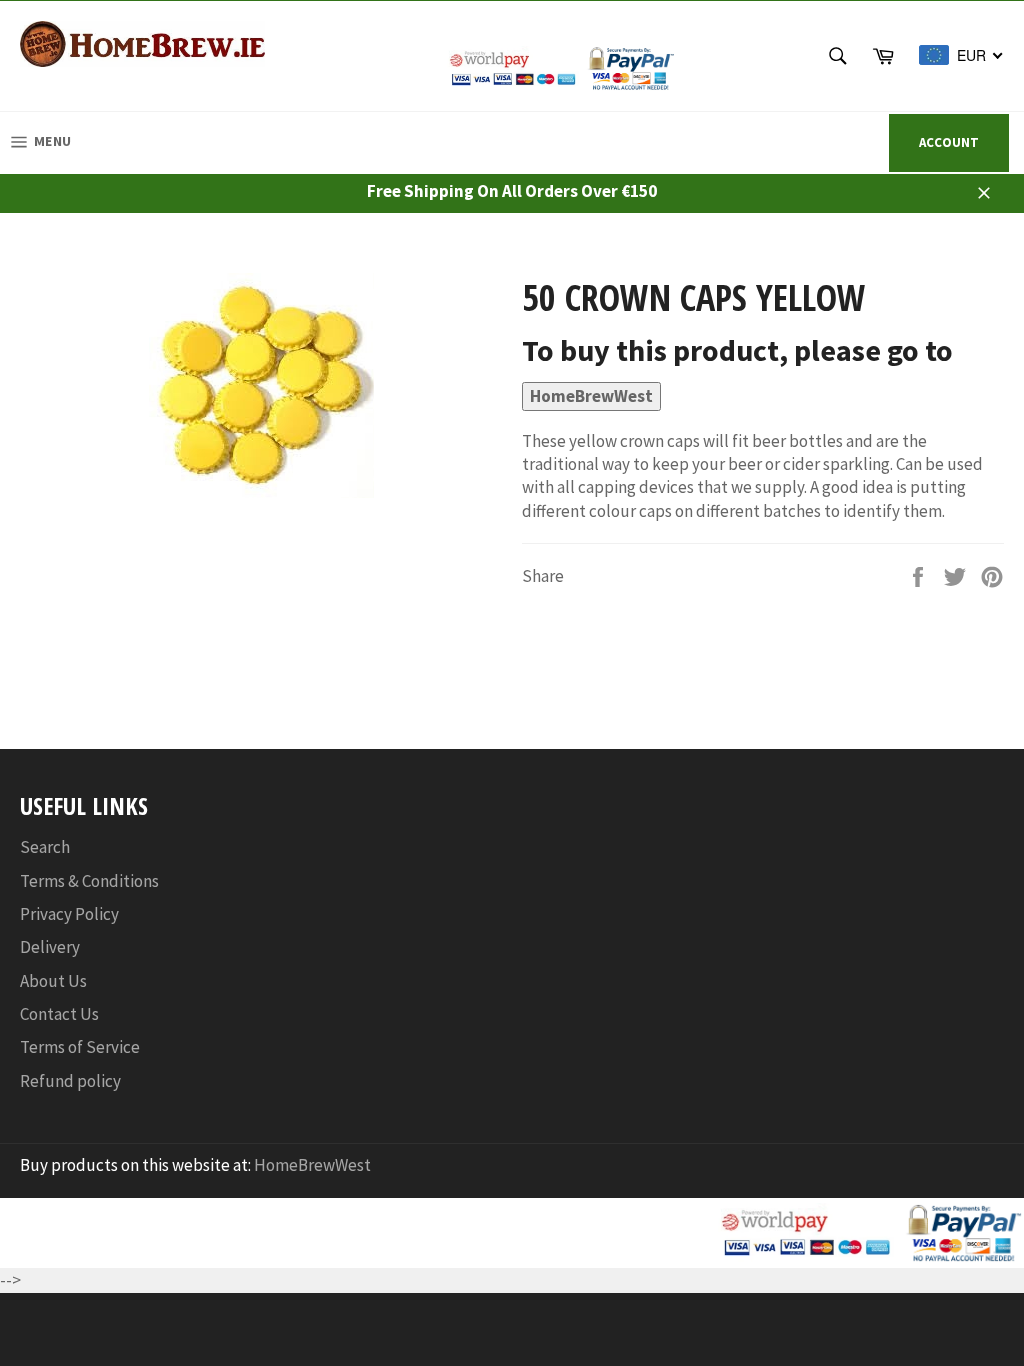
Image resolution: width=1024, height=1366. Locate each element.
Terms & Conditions (89, 881)
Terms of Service (80, 1047)
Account (949, 142)
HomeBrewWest (591, 396)
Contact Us (59, 1014)
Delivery (50, 947)
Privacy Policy (69, 914)
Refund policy (70, 1081)
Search (45, 847)
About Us (53, 981)
